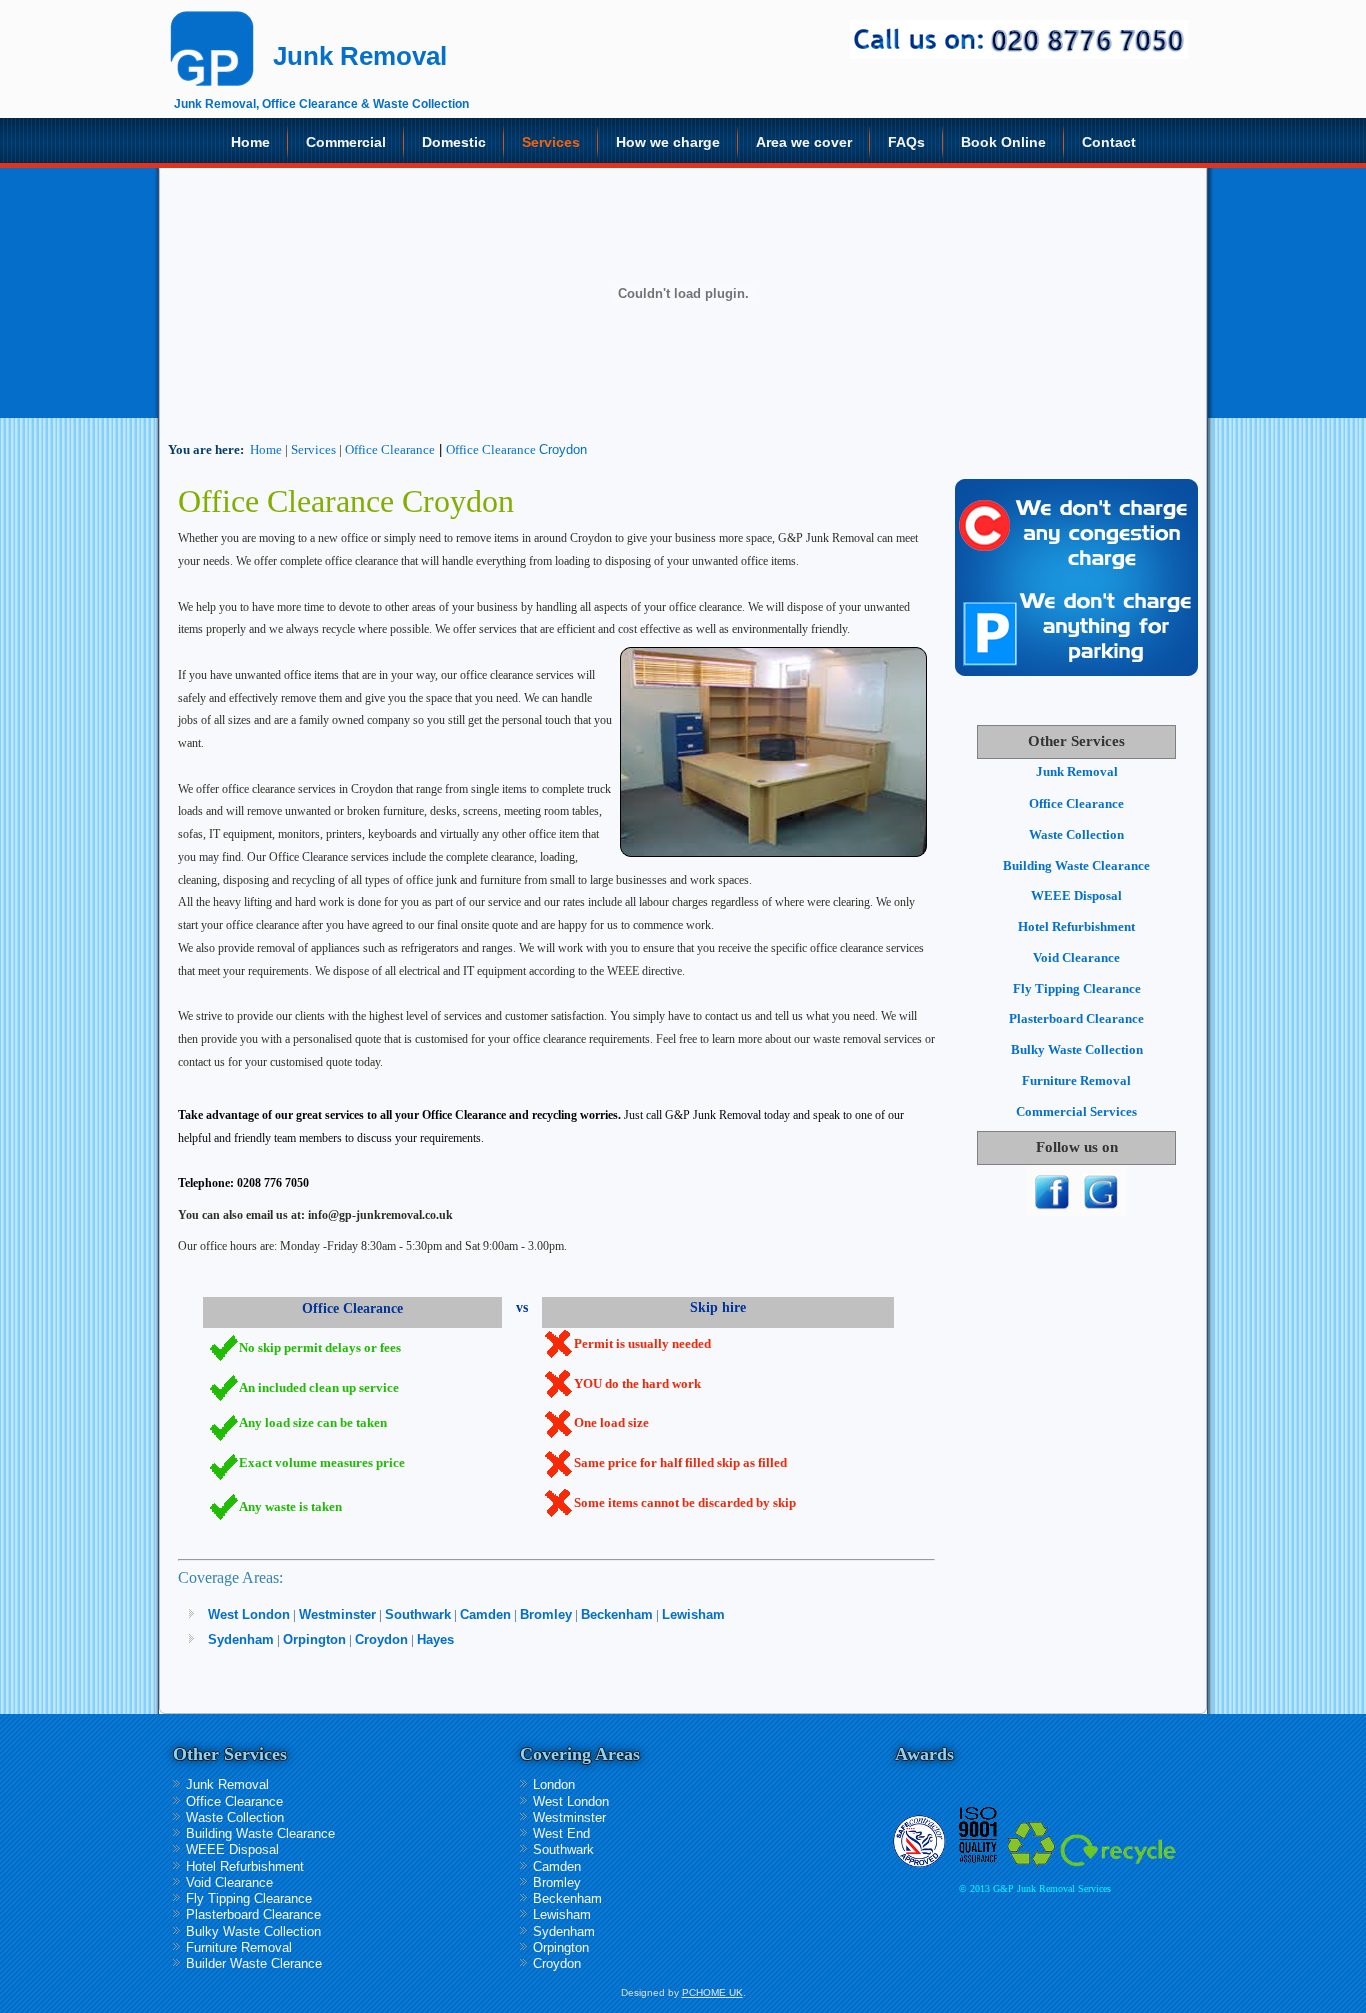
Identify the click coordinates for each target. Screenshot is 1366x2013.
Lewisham (693, 1614)
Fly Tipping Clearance (1077, 988)
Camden (485, 1614)
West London (249, 1614)
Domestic (454, 142)
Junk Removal (1077, 771)
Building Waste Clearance (1076, 865)
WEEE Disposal (1076, 895)
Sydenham (241, 1639)
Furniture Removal (1076, 1080)
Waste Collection (1076, 834)
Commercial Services (1076, 1111)
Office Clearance (390, 449)
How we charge (668, 142)
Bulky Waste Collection (1077, 1049)
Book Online (1003, 142)
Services (551, 142)
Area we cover (804, 142)
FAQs (906, 142)
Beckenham (617, 1614)
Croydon (563, 449)
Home (250, 142)
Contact (1109, 142)
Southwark (418, 1614)
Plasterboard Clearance (1076, 1018)
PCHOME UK (712, 1992)
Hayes (435, 1639)
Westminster (337, 1614)
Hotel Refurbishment (1076, 926)
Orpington (314, 1639)
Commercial (346, 142)
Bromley (546, 1614)
